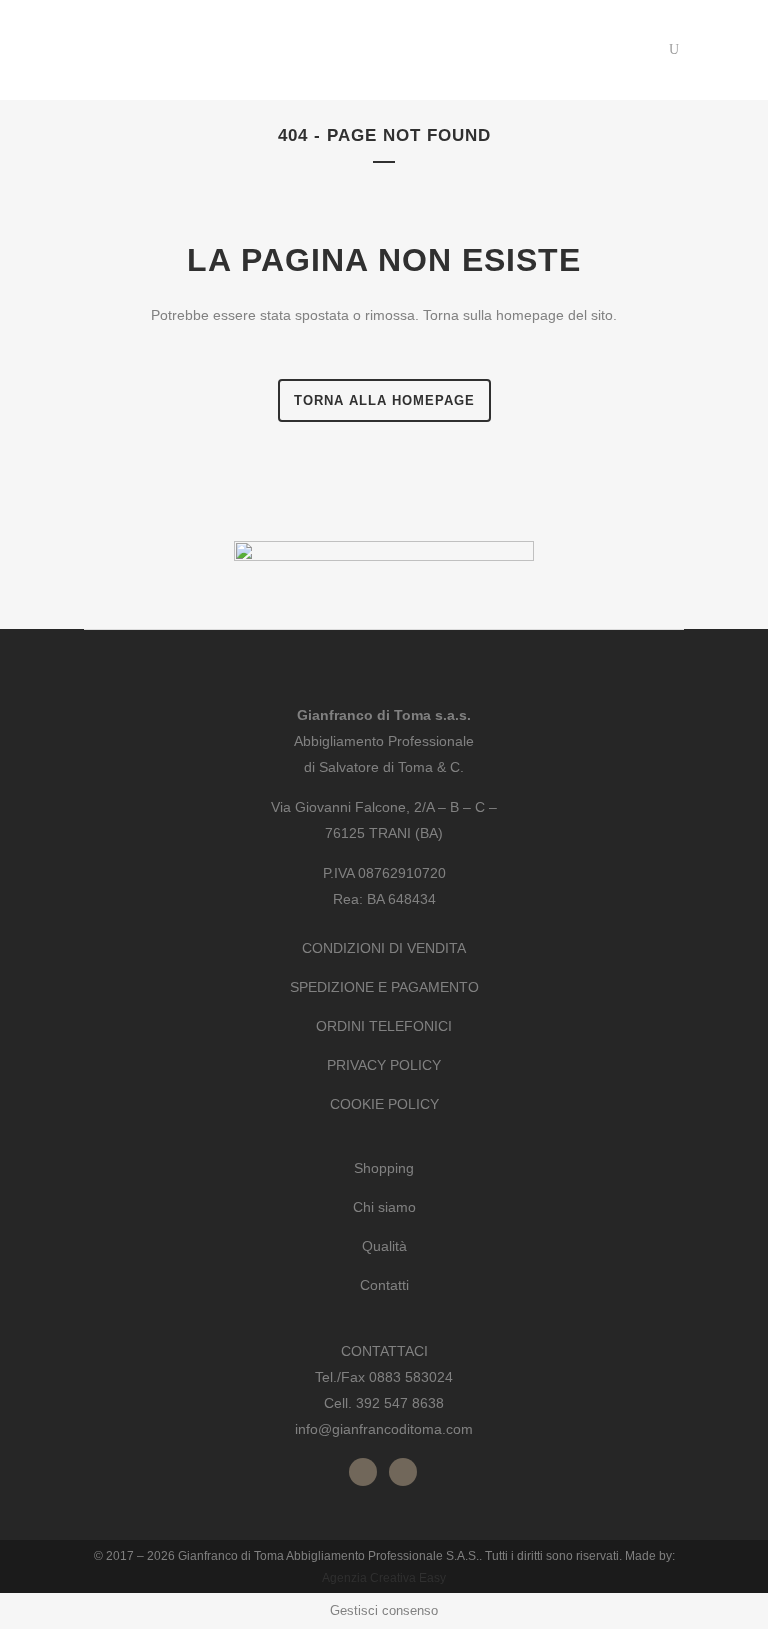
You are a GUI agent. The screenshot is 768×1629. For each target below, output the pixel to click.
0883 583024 (411, 1377)
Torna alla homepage (384, 400)
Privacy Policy (384, 1065)
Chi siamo (384, 1207)
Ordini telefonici (384, 1026)
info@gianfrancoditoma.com (384, 1429)
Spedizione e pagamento (384, 987)
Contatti (384, 1285)
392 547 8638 (400, 1403)
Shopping (384, 1168)
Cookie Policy (384, 1104)
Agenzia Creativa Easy (384, 1578)
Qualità (384, 1246)
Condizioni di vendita (384, 948)
